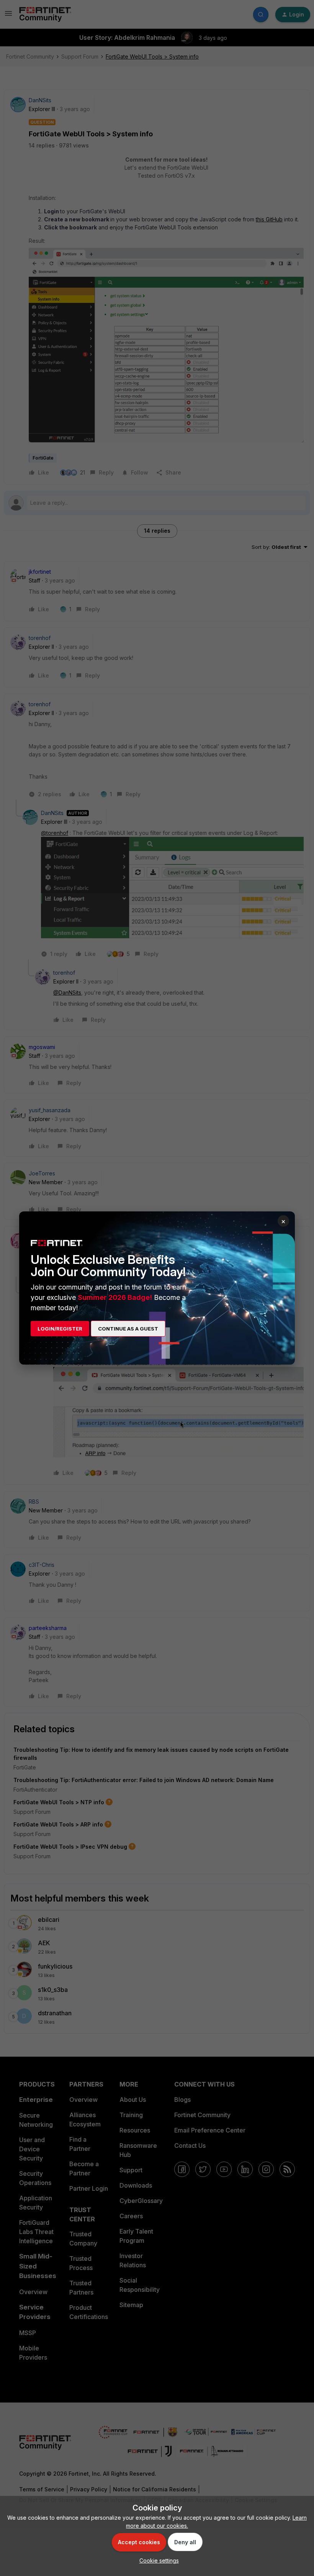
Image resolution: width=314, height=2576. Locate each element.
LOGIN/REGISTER (60, 1329)
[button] (157, 2560)
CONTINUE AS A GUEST (128, 1329)
